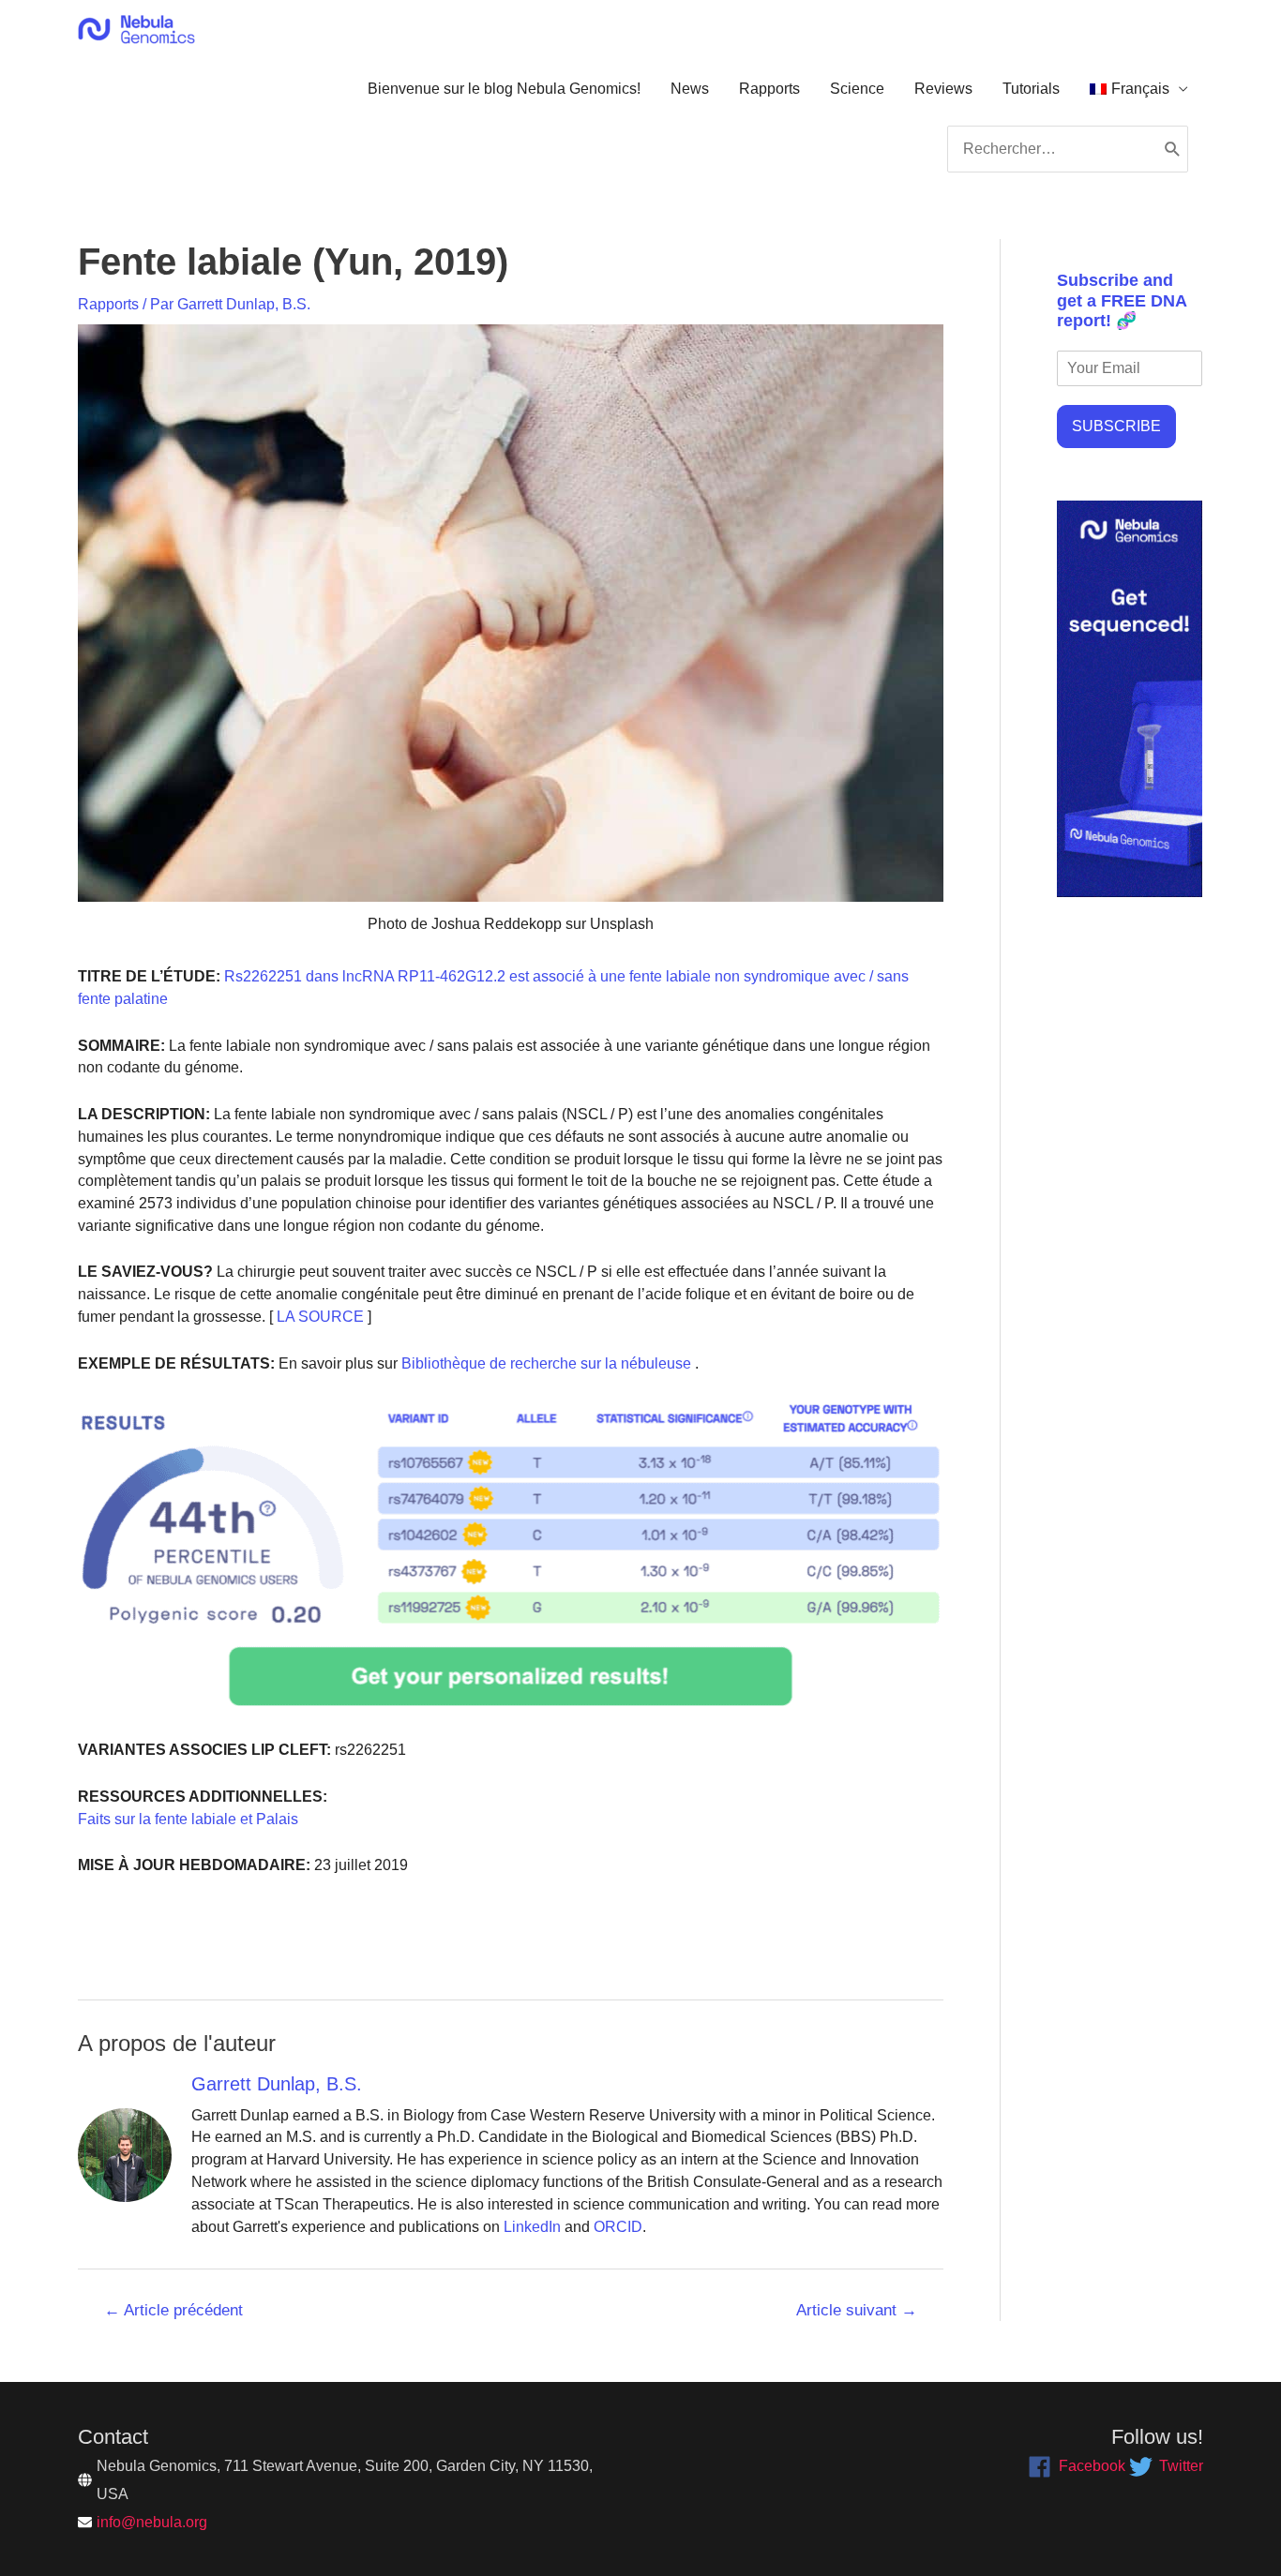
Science (857, 89)
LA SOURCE (318, 1317)
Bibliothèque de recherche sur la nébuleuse (544, 1363)
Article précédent (173, 2310)
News (690, 89)
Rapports (769, 89)
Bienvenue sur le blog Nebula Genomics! (504, 89)
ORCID (618, 2227)
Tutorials (1031, 89)
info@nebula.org (152, 2522)
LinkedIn (532, 2227)
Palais (275, 1819)
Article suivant (857, 2310)
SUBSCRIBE (1116, 426)
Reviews (943, 89)
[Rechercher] (1173, 149)
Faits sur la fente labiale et (165, 1819)
